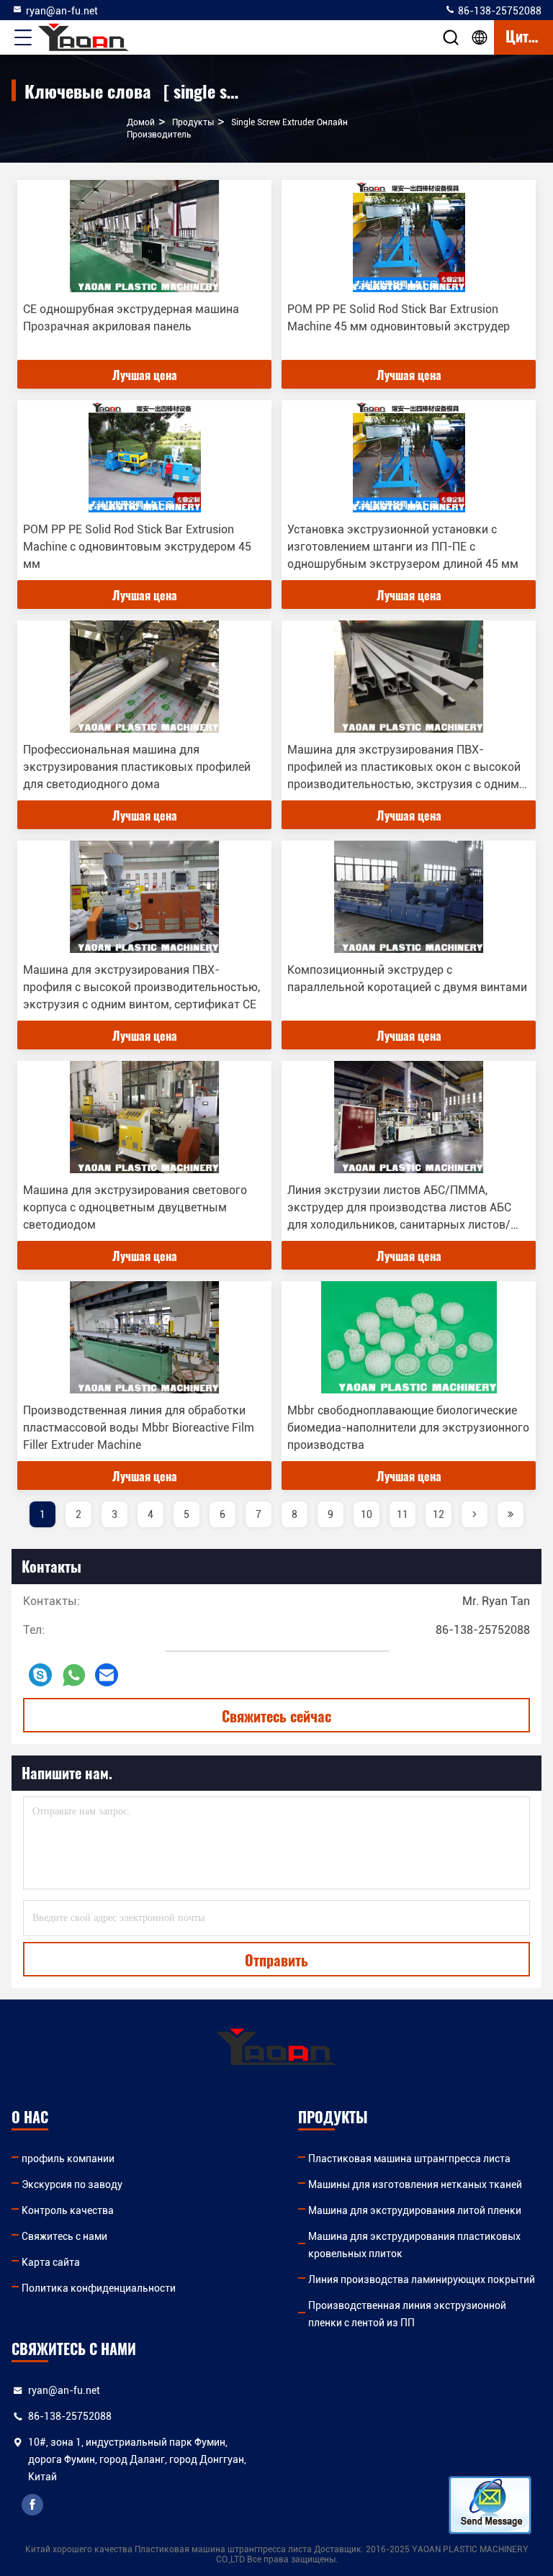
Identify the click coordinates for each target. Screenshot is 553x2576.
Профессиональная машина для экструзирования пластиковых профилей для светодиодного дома (137, 767)
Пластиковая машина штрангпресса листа (409, 2159)
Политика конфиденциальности (99, 2288)
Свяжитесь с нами (64, 2236)
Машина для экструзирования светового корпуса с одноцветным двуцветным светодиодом (135, 1207)
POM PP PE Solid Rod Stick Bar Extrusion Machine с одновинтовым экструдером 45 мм (137, 547)
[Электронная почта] (107, 1675)
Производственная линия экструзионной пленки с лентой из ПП (407, 2314)
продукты (193, 122)
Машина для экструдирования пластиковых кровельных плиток (414, 2245)
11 (403, 1514)
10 (367, 1514)
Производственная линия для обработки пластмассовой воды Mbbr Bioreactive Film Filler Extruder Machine (139, 1428)
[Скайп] (40, 1675)
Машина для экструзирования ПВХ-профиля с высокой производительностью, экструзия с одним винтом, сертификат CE (141, 987)
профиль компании (68, 2159)
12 (439, 1514)
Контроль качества (68, 2210)
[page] (475, 1514)
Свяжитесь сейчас (276, 1716)
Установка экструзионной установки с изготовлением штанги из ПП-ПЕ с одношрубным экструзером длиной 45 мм (403, 547)
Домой (141, 122)
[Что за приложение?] (74, 1675)
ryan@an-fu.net (62, 11)
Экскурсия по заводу (72, 2184)
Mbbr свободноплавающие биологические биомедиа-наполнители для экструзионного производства (408, 1428)
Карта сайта (51, 2262)
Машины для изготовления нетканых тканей (415, 2184)
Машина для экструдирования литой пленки (415, 2210)
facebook (32, 2505)
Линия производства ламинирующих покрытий (422, 2279)
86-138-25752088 (499, 11)
